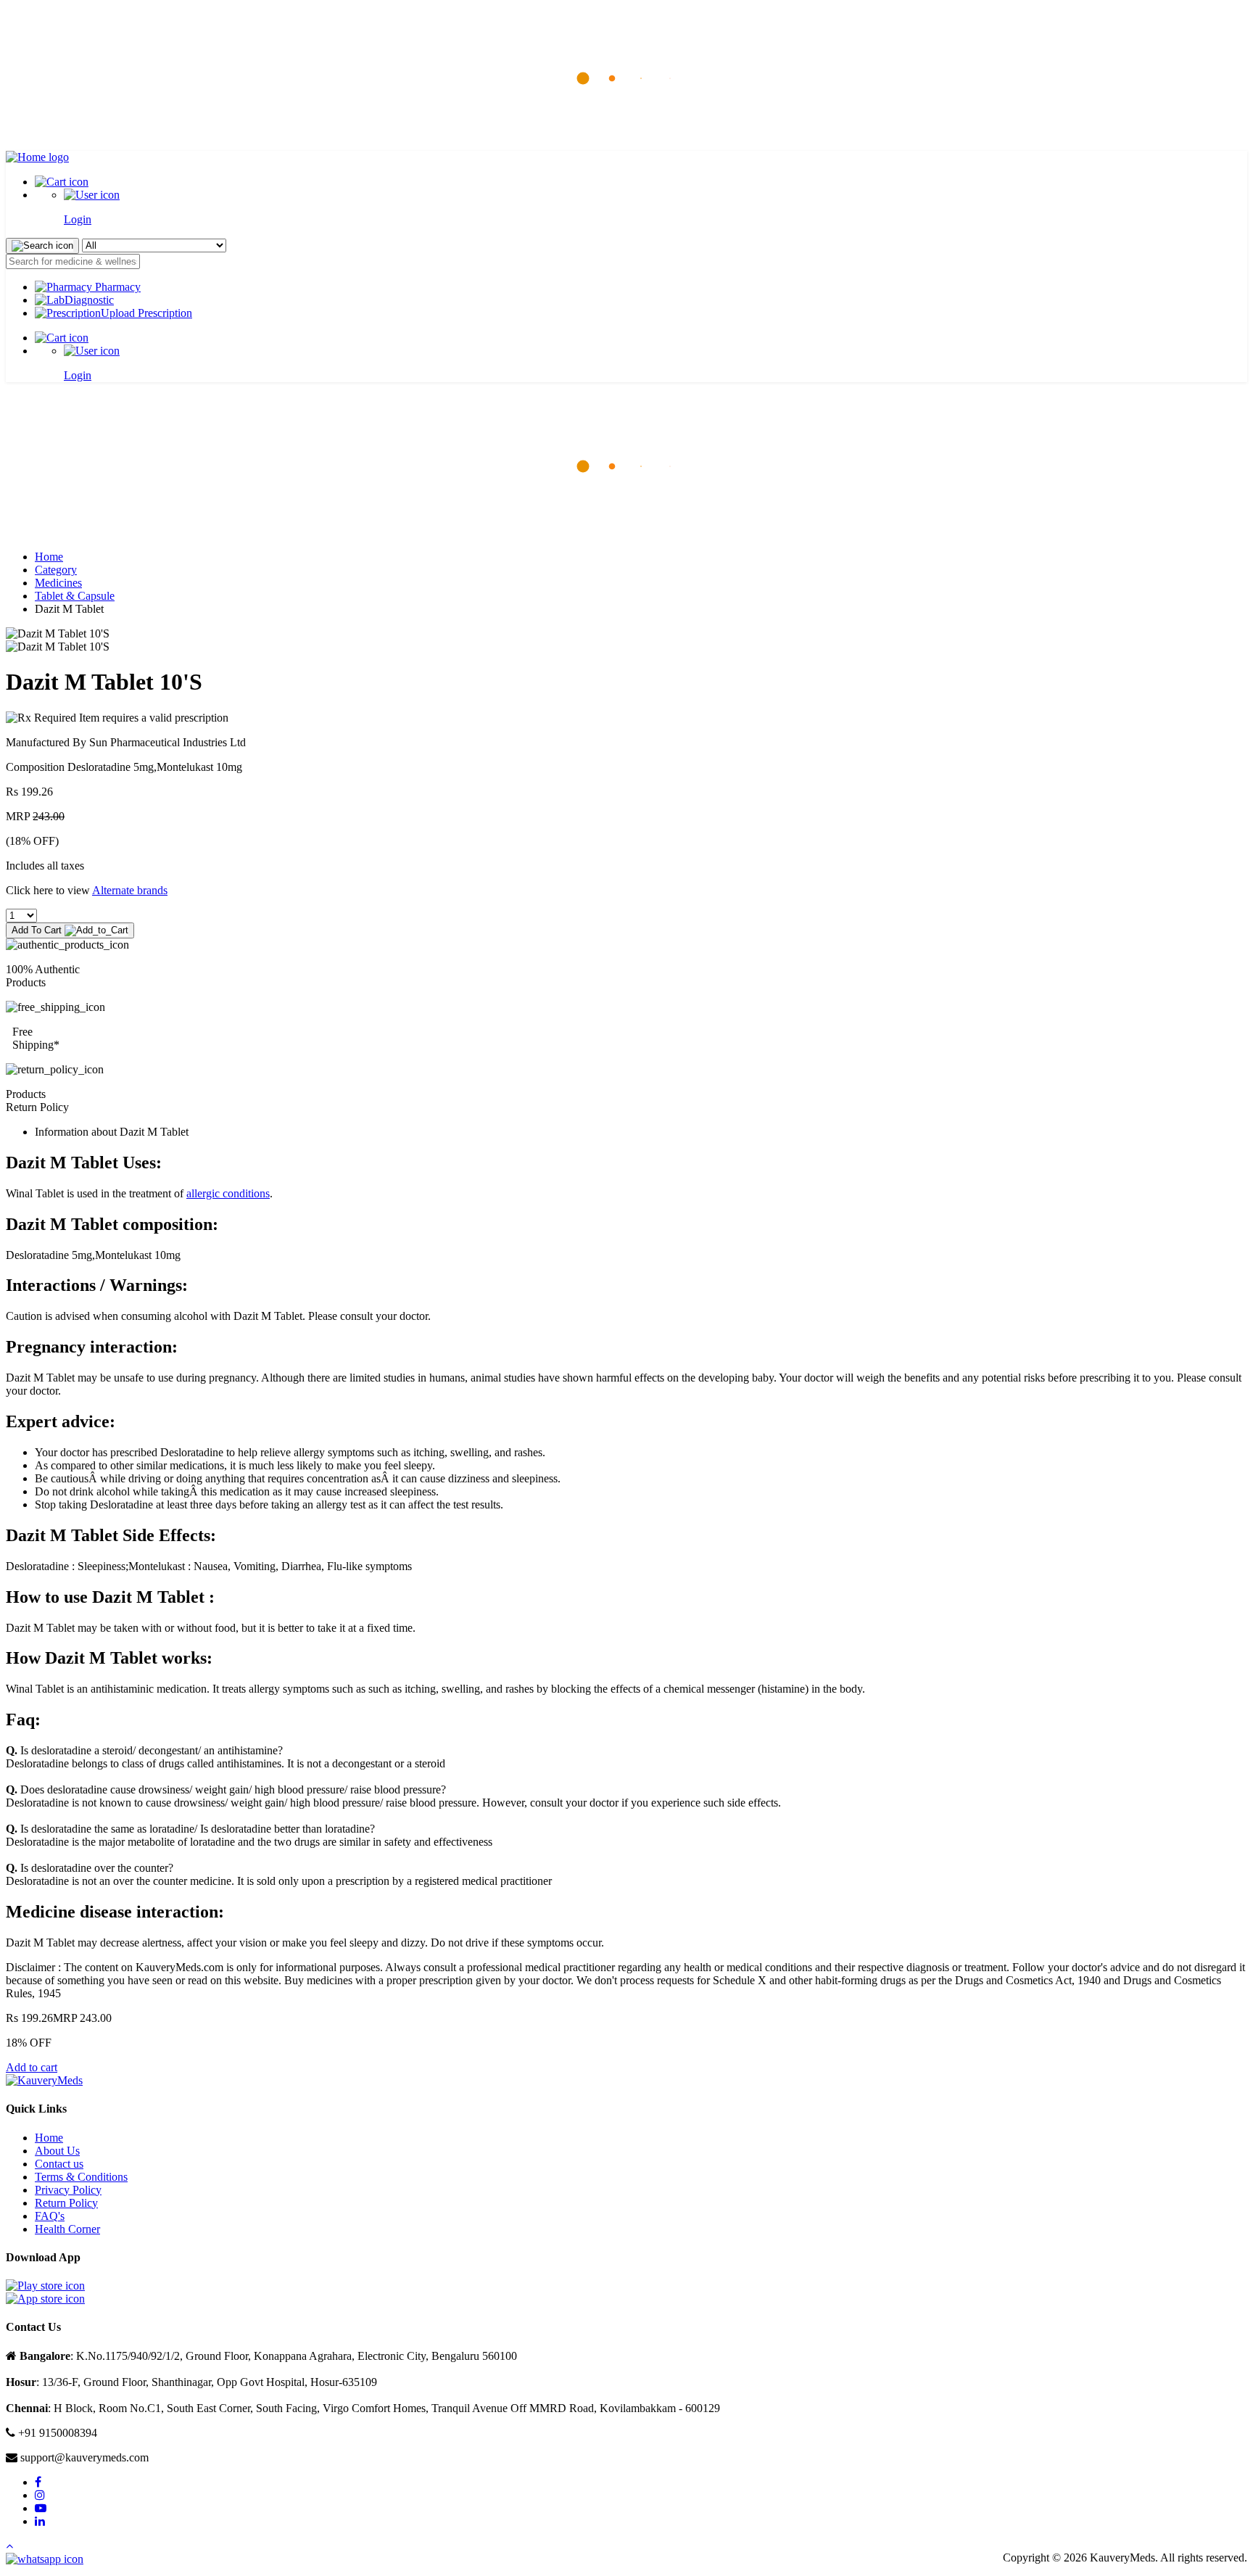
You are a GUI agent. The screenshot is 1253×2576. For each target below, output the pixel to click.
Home (49, 557)
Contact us (59, 2164)
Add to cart (32, 2067)
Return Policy (66, 2203)
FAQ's (50, 2216)
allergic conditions (228, 1193)
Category (56, 570)
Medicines (58, 583)
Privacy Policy (68, 2190)
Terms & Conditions (81, 2177)
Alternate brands (130, 890)
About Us (57, 2151)
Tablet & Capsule (75, 596)
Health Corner (67, 2229)
